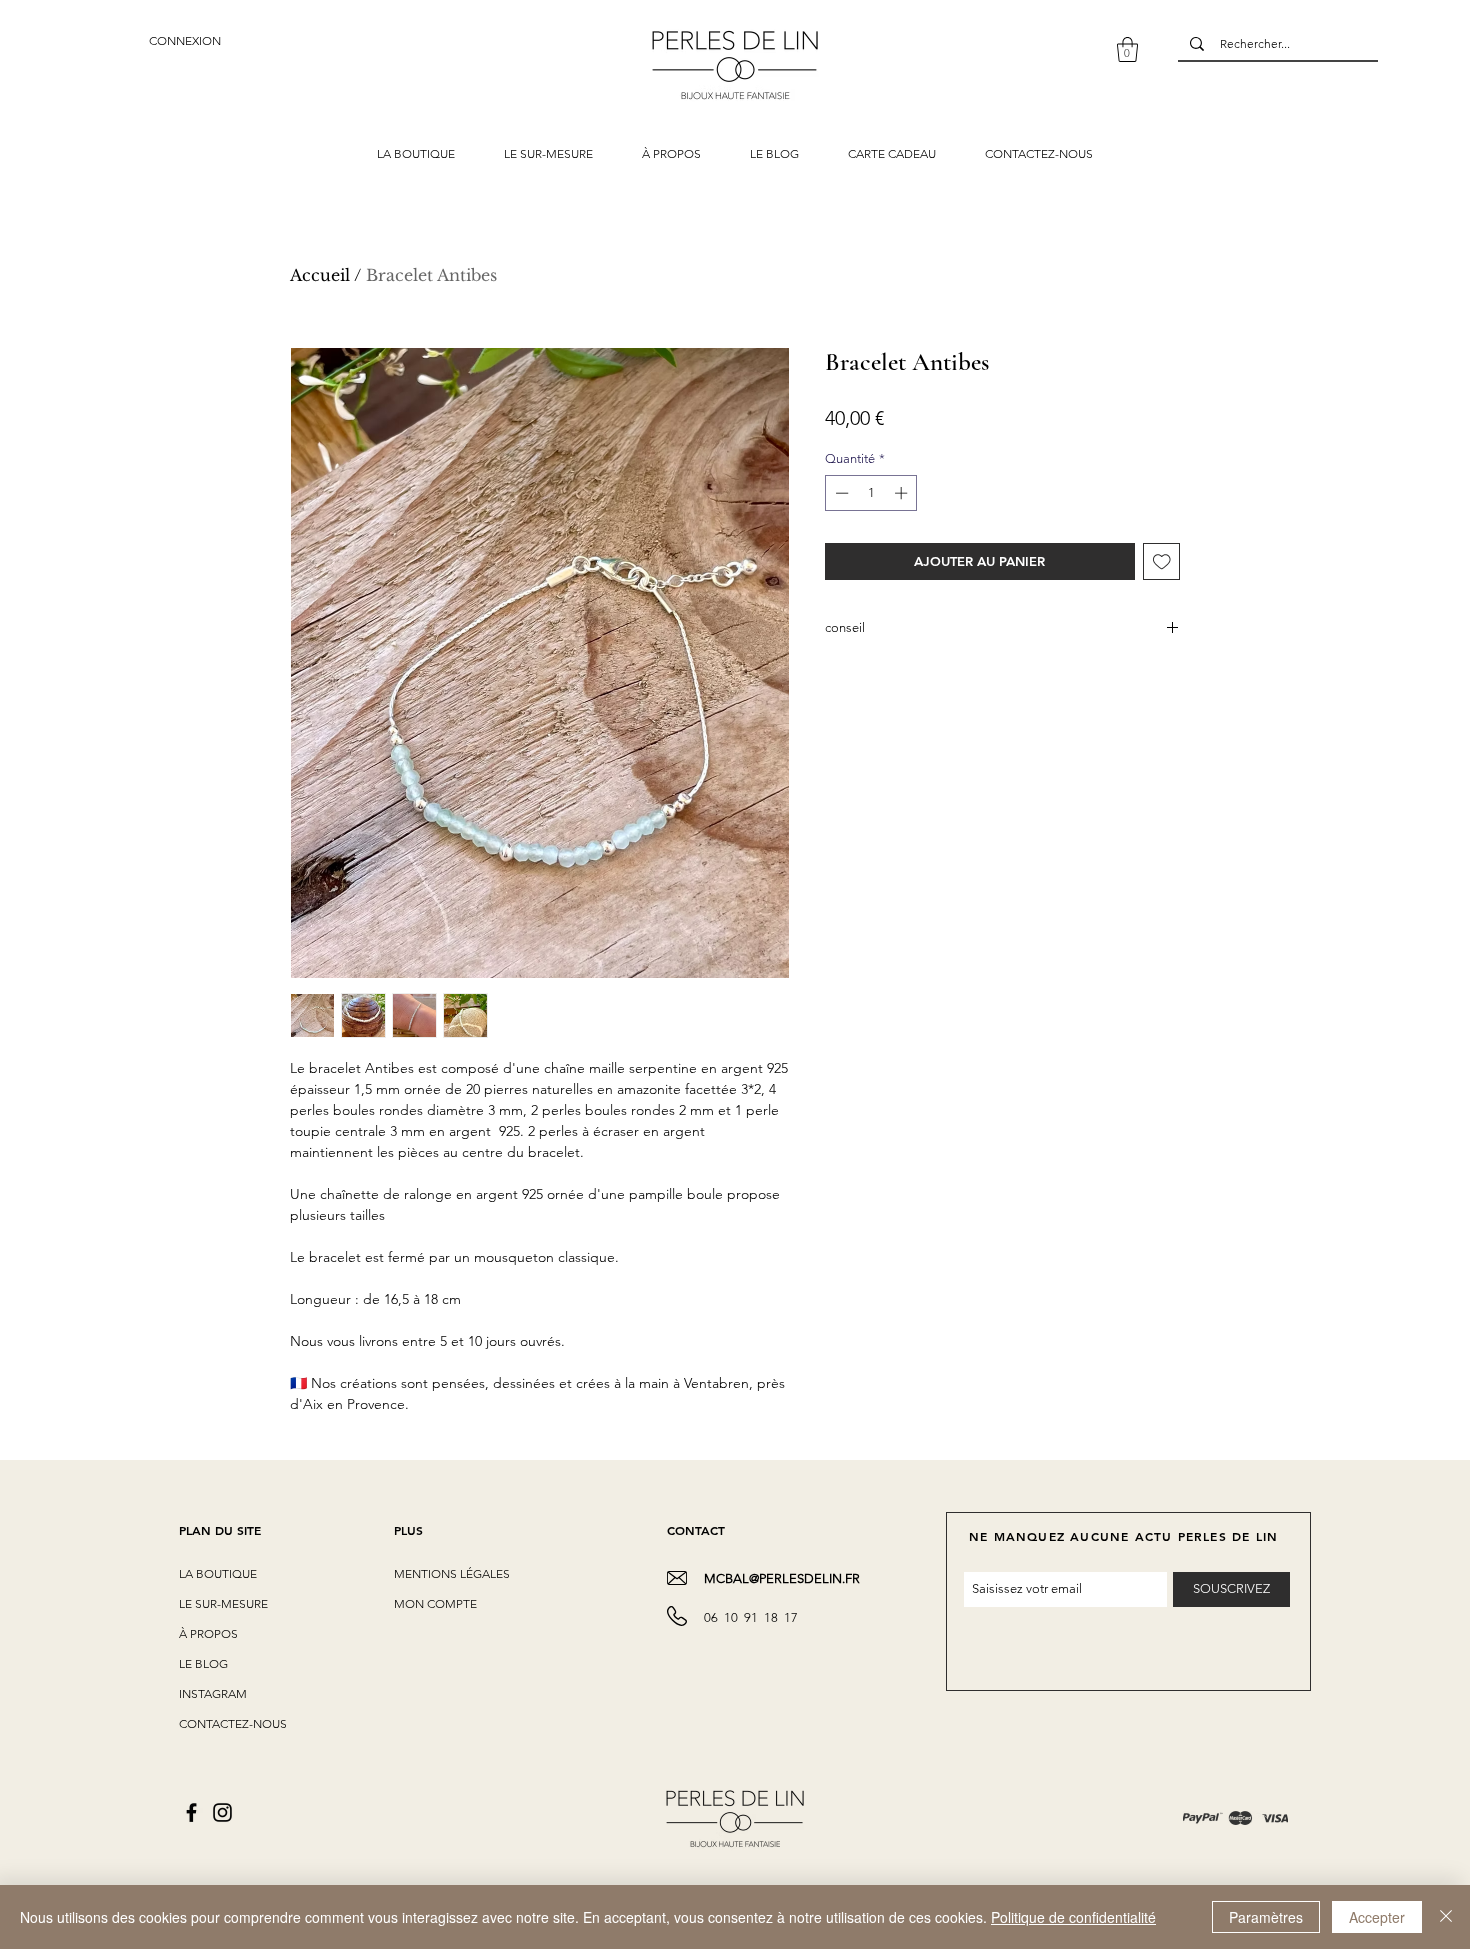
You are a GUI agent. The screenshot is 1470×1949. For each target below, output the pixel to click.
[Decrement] (840, 493)
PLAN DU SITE (220, 1530)
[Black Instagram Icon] (222, 1812)
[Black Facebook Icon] (191, 1812)
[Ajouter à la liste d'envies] (1162, 562)
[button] (1127, 49)
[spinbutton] (871, 493)
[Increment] (903, 493)
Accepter (1377, 1917)
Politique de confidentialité (1073, 1917)
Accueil (320, 275)
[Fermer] (1446, 1917)
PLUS (408, 1530)
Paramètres (1266, 1917)
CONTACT (696, 1530)
